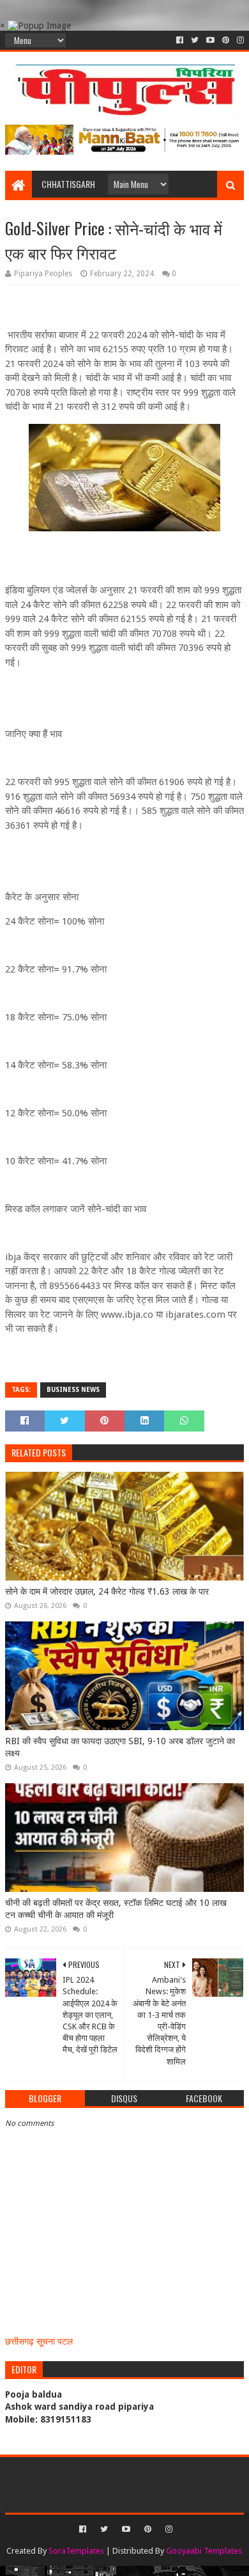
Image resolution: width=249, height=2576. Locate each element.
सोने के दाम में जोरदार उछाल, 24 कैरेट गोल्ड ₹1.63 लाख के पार (107, 1591)
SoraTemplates (76, 2551)
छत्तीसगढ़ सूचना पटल (39, 2341)
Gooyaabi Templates (204, 2551)
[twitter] (195, 40)
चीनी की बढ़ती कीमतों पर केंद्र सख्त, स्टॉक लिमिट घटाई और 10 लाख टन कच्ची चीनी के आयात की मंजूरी (116, 1909)
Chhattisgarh (68, 184)
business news (73, 1390)
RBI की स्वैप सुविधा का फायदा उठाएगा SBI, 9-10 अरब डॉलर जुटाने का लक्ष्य (120, 1747)
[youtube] (210, 40)
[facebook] (180, 40)
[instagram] (239, 40)
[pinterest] (226, 40)
